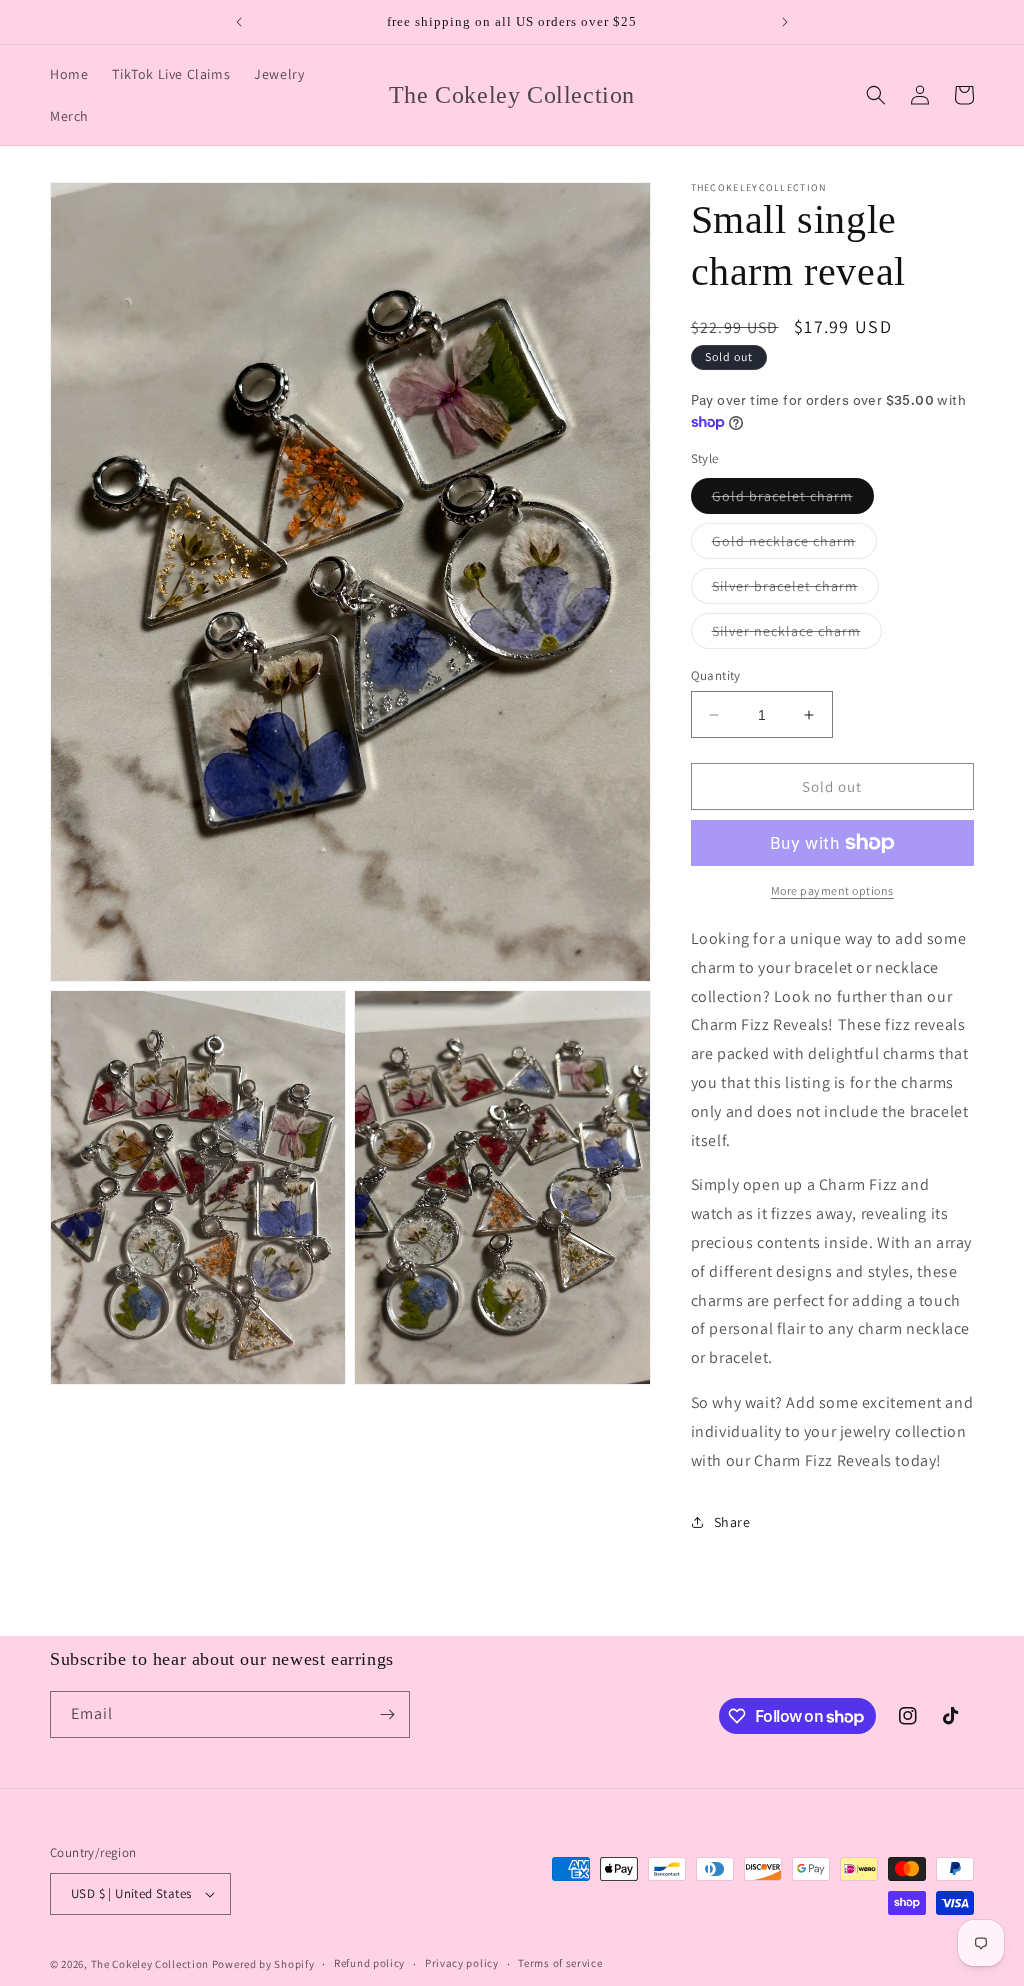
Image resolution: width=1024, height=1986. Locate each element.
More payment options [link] (832, 890)
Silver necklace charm (797, 635)
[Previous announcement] (239, 22)
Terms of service (560, 1963)
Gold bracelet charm (793, 500)
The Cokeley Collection (150, 1964)
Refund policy (369, 1963)
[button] (876, 95)
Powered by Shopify (263, 1964)
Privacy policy (462, 1963)
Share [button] (732, 1522)
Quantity (716, 675)
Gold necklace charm (794, 545)
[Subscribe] (387, 1714)
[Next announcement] (785, 22)
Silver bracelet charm (795, 590)
